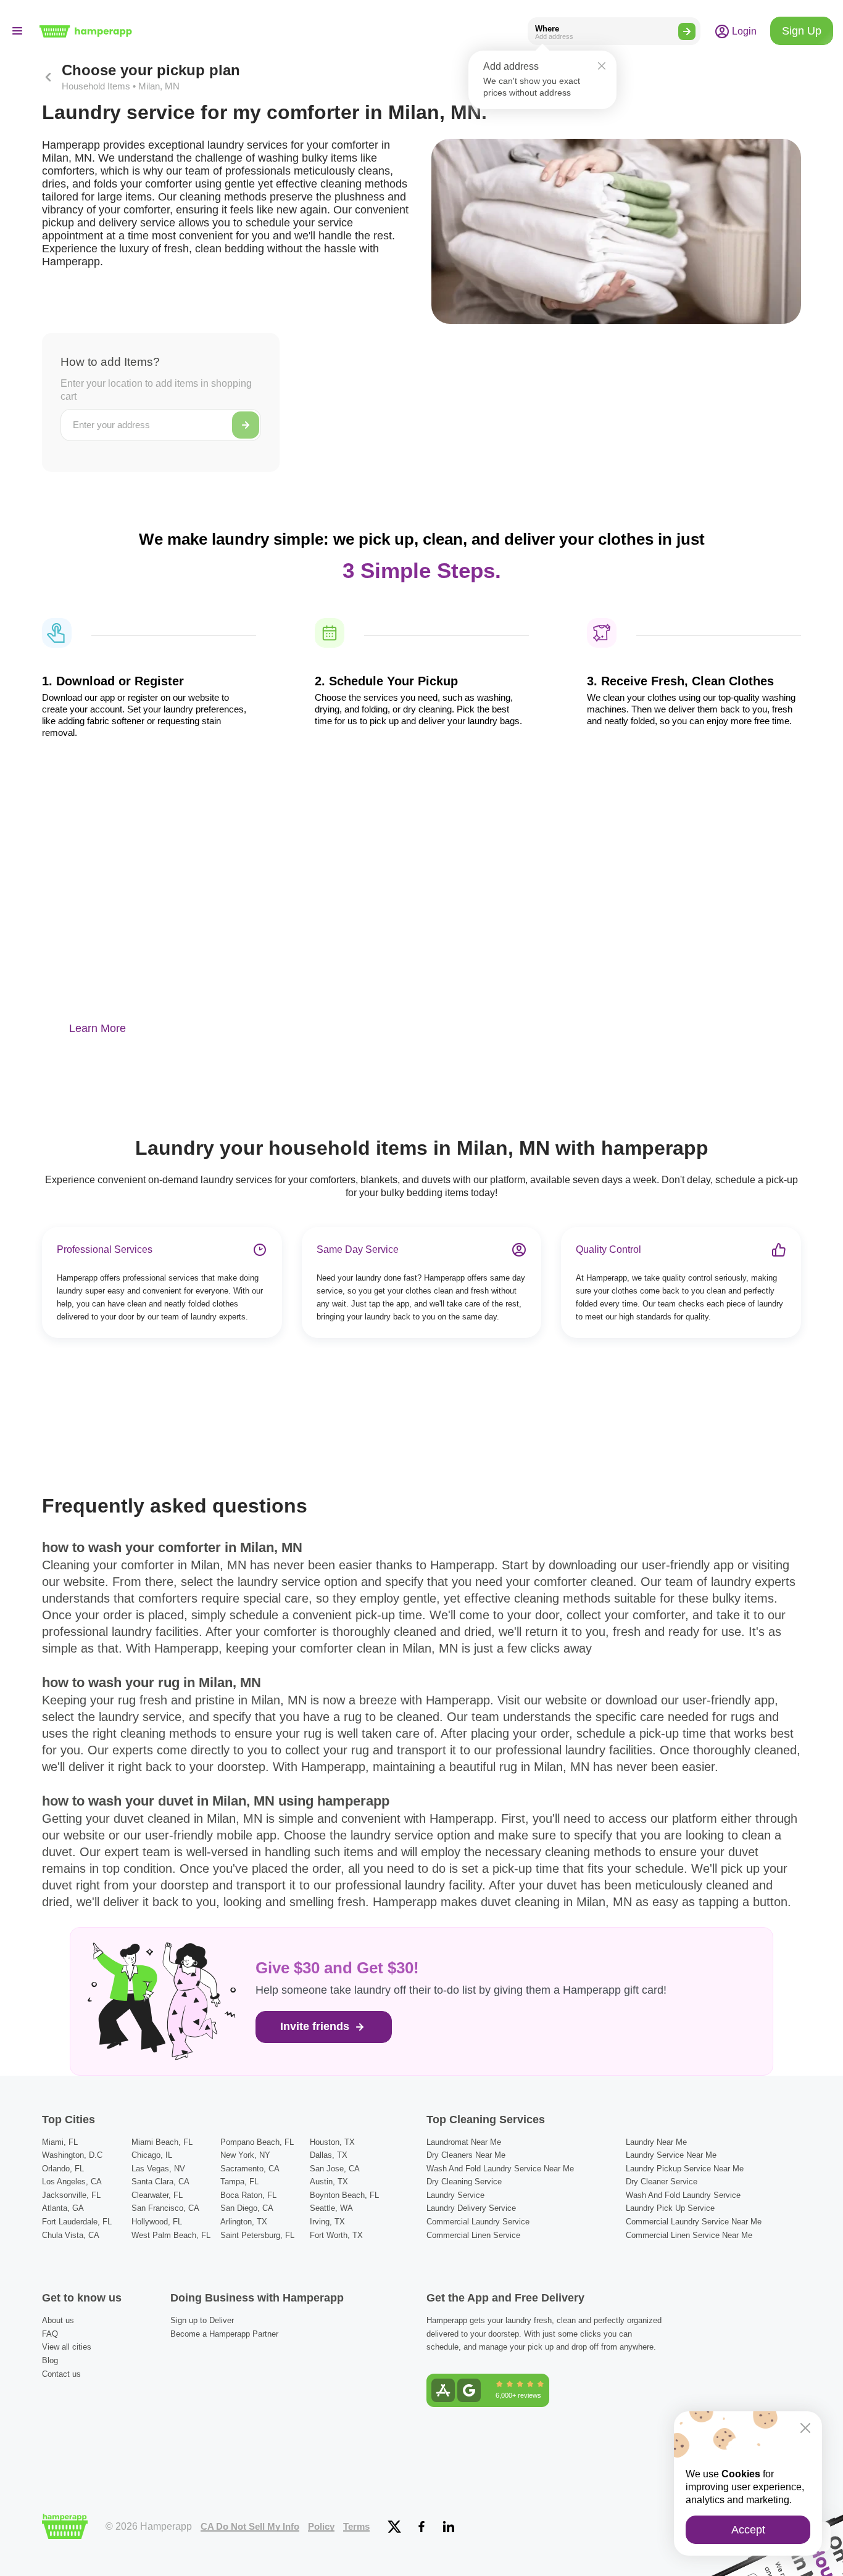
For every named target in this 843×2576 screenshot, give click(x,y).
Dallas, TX (329, 2155)
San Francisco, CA (165, 2208)
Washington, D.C (72, 2155)
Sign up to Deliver (202, 2320)
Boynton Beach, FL (344, 2195)
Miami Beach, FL (162, 2142)
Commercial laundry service (478, 2222)
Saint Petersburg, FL (257, 2235)
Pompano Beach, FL (257, 2142)
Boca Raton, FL (248, 2195)
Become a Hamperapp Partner (224, 2334)
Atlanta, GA (63, 2208)
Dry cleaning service (464, 2182)
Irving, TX (327, 2222)
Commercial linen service (473, 2235)
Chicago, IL (152, 2155)
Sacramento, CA (250, 2169)
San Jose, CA (335, 2169)
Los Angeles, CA (72, 2182)
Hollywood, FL (157, 2222)
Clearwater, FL (157, 2195)
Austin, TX (329, 2182)
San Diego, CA (247, 2208)
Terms (356, 2527)
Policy (321, 2527)
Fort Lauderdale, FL (77, 2222)
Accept (748, 2530)
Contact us (61, 2374)
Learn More (98, 1028)
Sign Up (802, 31)
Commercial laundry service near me (694, 2222)
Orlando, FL (63, 2169)
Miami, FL (60, 2142)
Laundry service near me (671, 2155)
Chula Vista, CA (71, 2235)
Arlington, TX (244, 2222)
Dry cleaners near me (466, 2155)
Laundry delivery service (471, 2208)
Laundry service (455, 2195)
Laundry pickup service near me (685, 2169)
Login (743, 31)
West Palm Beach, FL (171, 2235)
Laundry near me (656, 2142)
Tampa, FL (239, 2182)
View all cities (67, 2347)
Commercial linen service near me (689, 2235)
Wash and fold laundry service (683, 2195)
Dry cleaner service (662, 2182)
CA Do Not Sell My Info (250, 2527)
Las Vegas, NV (158, 2169)
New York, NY (245, 2155)
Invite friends (316, 2026)
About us (58, 2320)
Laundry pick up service (670, 2208)
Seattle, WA (331, 2208)
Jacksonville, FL (71, 2195)
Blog (50, 2360)
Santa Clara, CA (160, 2182)
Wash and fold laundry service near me (500, 2169)
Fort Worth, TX (336, 2235)
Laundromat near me (464, 2142)
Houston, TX (332, 2142)
